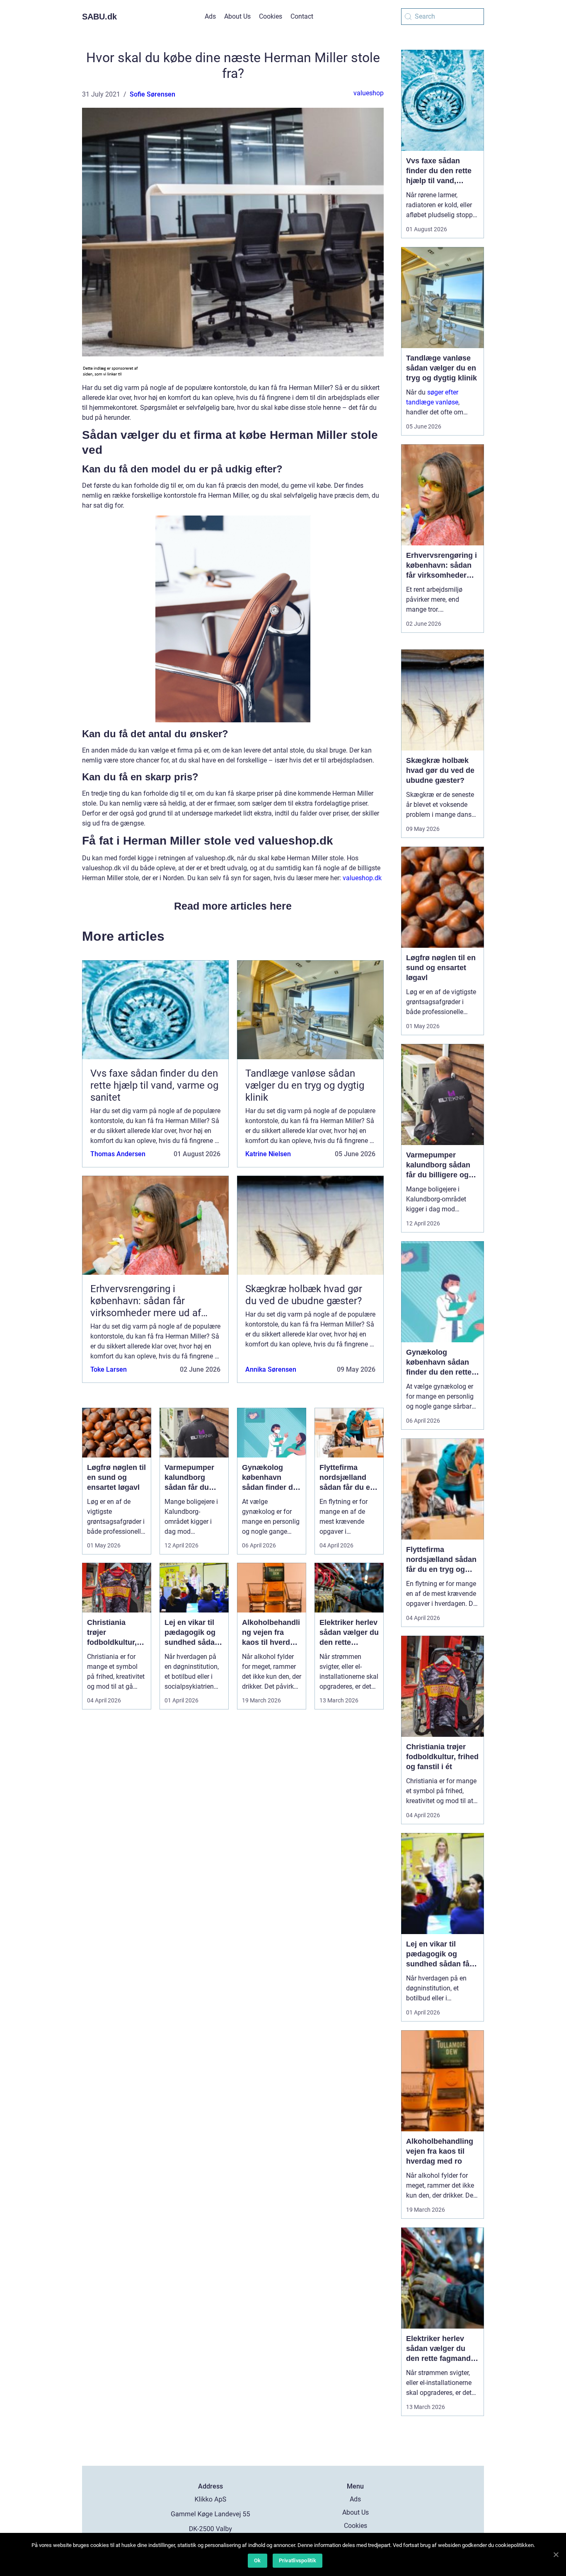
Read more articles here (233, 906)
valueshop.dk (362, 878)
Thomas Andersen (118, 1154)
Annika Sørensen (271, 1369)
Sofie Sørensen (152, 94)
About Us (237, 16)
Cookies (271, 16)
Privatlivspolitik (298, 2560)
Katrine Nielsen (268, 1154)
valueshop (369, 93)
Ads (210, 16)
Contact (302, 16)
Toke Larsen (109, 1369)
